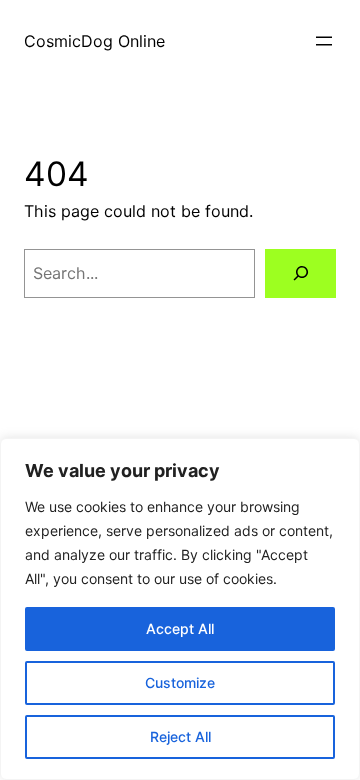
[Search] (300, 273)
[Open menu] (324, 41)
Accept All (180, 628)
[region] (180, 609)
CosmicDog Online (94, 41)
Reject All (180, 736)
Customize (180, 682)
